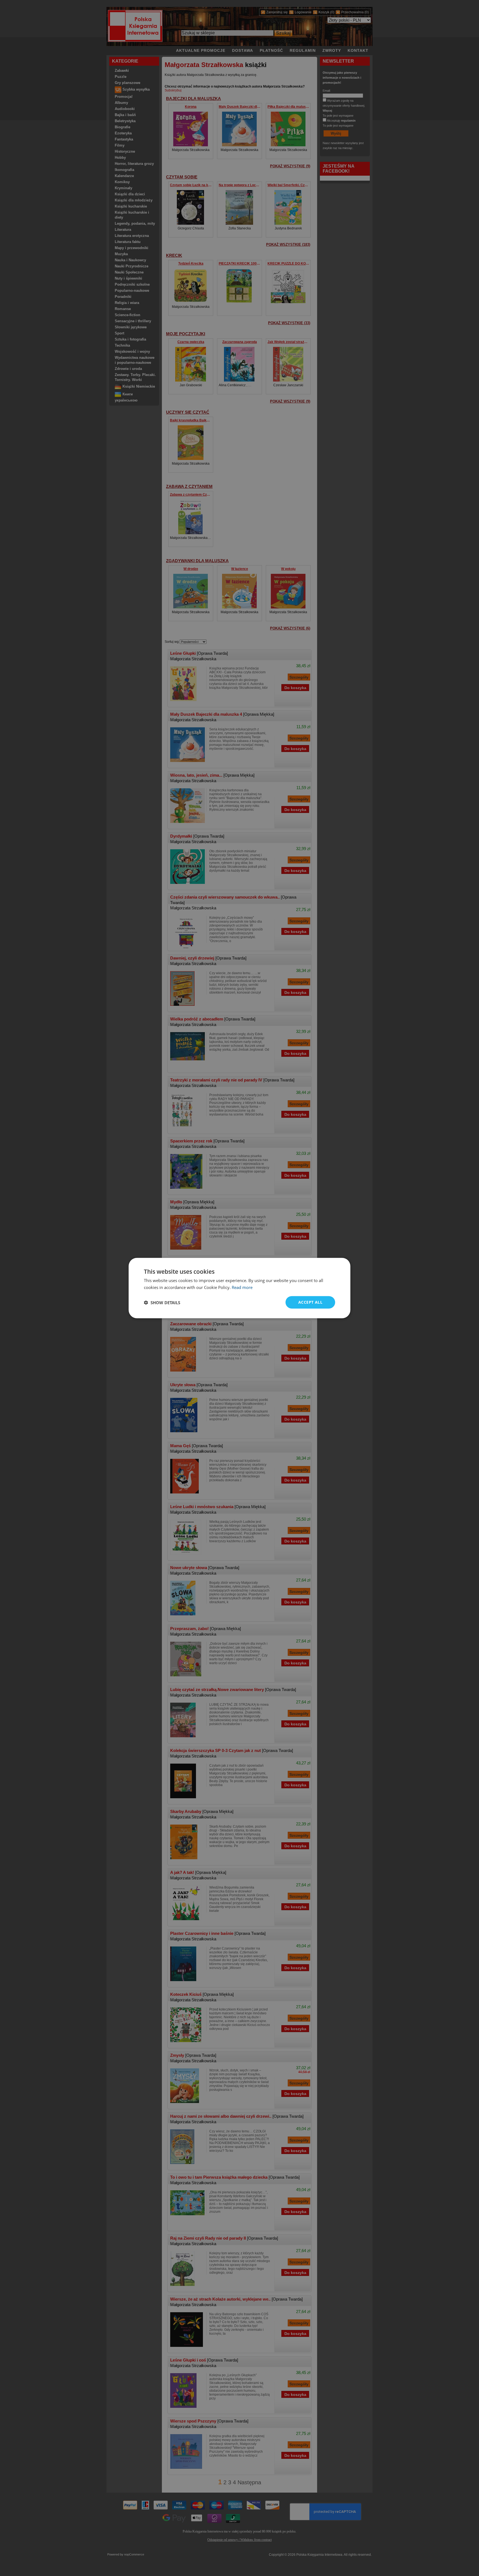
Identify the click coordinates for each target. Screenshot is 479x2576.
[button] (162, 1302)
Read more (242, 1287)
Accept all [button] (310, 1302)
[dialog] (239, 1288)
